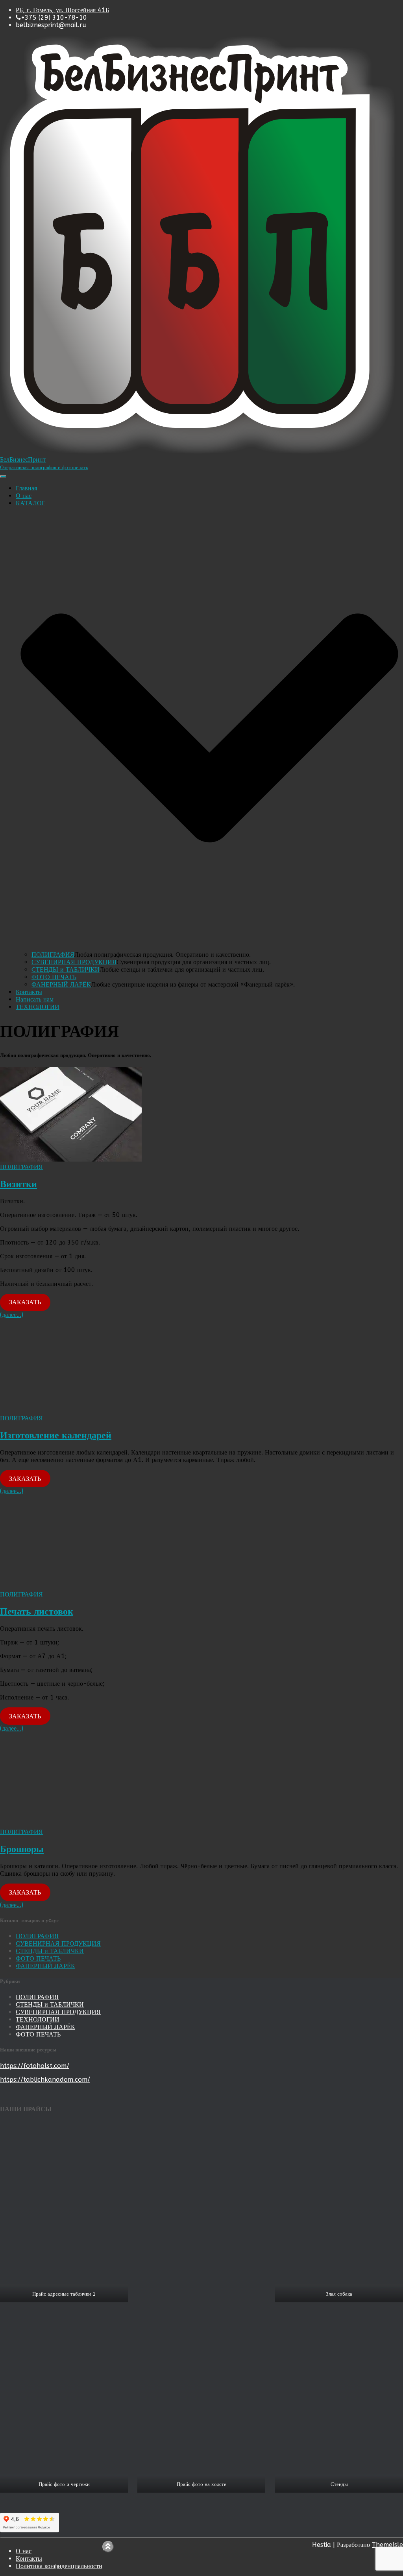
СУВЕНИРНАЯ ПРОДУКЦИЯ (74, 962)
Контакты (29, 992)
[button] (209, 947)
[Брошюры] (71, 1824)
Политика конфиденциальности (59, 2566)
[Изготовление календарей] (71, 1411)
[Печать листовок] (71, 1587)
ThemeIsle (387, 2545)
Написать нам (35, 999)
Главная (26, 488)
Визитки (18, 1184)
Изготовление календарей (56, 1435)
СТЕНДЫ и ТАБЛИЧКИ (66, 969)
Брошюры (22, 1849)
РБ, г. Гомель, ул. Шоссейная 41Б (62, 10)
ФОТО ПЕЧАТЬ (54, 977)
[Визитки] (71, 1159)
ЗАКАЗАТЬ (25, 1302)
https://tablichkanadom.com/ (45, 2080)
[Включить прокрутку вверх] (108, 2547)
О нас (24, 496)
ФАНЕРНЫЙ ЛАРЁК (61, 984)
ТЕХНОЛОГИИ (38, 1007)
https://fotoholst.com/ (35, 2066)
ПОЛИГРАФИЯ (53, 955)
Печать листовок (37, 1611)
